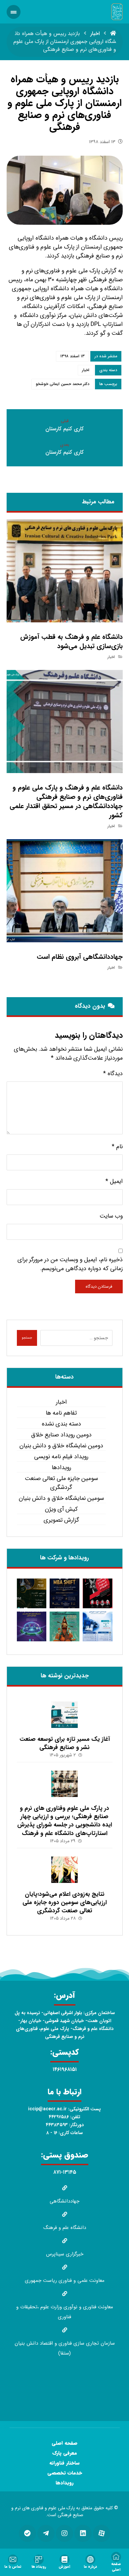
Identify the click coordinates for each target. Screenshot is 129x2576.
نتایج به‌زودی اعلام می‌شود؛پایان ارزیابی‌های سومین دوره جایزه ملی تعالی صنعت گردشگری (65, 1902)
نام (117, 1147)
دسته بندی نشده (61, 1424)
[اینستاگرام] (64, 2533)
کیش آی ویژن (61, 1509)
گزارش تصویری (61, 1520)
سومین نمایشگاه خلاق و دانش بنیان (61, 1498)
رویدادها (61, 1468)
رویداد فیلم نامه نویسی (61, 1457)
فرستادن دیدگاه (99, 1287)
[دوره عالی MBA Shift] (64, 1593)
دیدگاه (113, 1074)
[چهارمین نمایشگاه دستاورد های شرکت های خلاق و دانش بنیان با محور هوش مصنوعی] (32, 1626)
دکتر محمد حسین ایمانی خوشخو (63, 384)
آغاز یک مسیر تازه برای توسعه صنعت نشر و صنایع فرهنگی (65, 1743)
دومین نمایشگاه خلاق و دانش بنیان (61, 1446)
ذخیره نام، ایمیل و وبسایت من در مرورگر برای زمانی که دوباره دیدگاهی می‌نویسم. (70, 1264)
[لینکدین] (83, 2533)
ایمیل (114, 1181)
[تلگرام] (46, 2533)
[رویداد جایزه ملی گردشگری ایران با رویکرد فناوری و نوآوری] (64, 1626)
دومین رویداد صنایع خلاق (61, 1435)
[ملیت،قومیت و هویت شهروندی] (98, 1593)
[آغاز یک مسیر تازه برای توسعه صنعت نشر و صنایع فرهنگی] (64, 1715)
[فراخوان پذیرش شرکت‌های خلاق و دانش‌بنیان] (98, 1626)
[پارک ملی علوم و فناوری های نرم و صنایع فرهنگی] (117, 12)
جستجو (27, 1338)
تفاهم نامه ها (61, 1413)
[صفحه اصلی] (113, 34)
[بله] (27, 2533)
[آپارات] (102, 2533)
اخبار (86, 370)
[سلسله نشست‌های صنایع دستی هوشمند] (32, 1593)
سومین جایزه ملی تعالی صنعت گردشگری (61, 1483)
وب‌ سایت (111, 1216)
